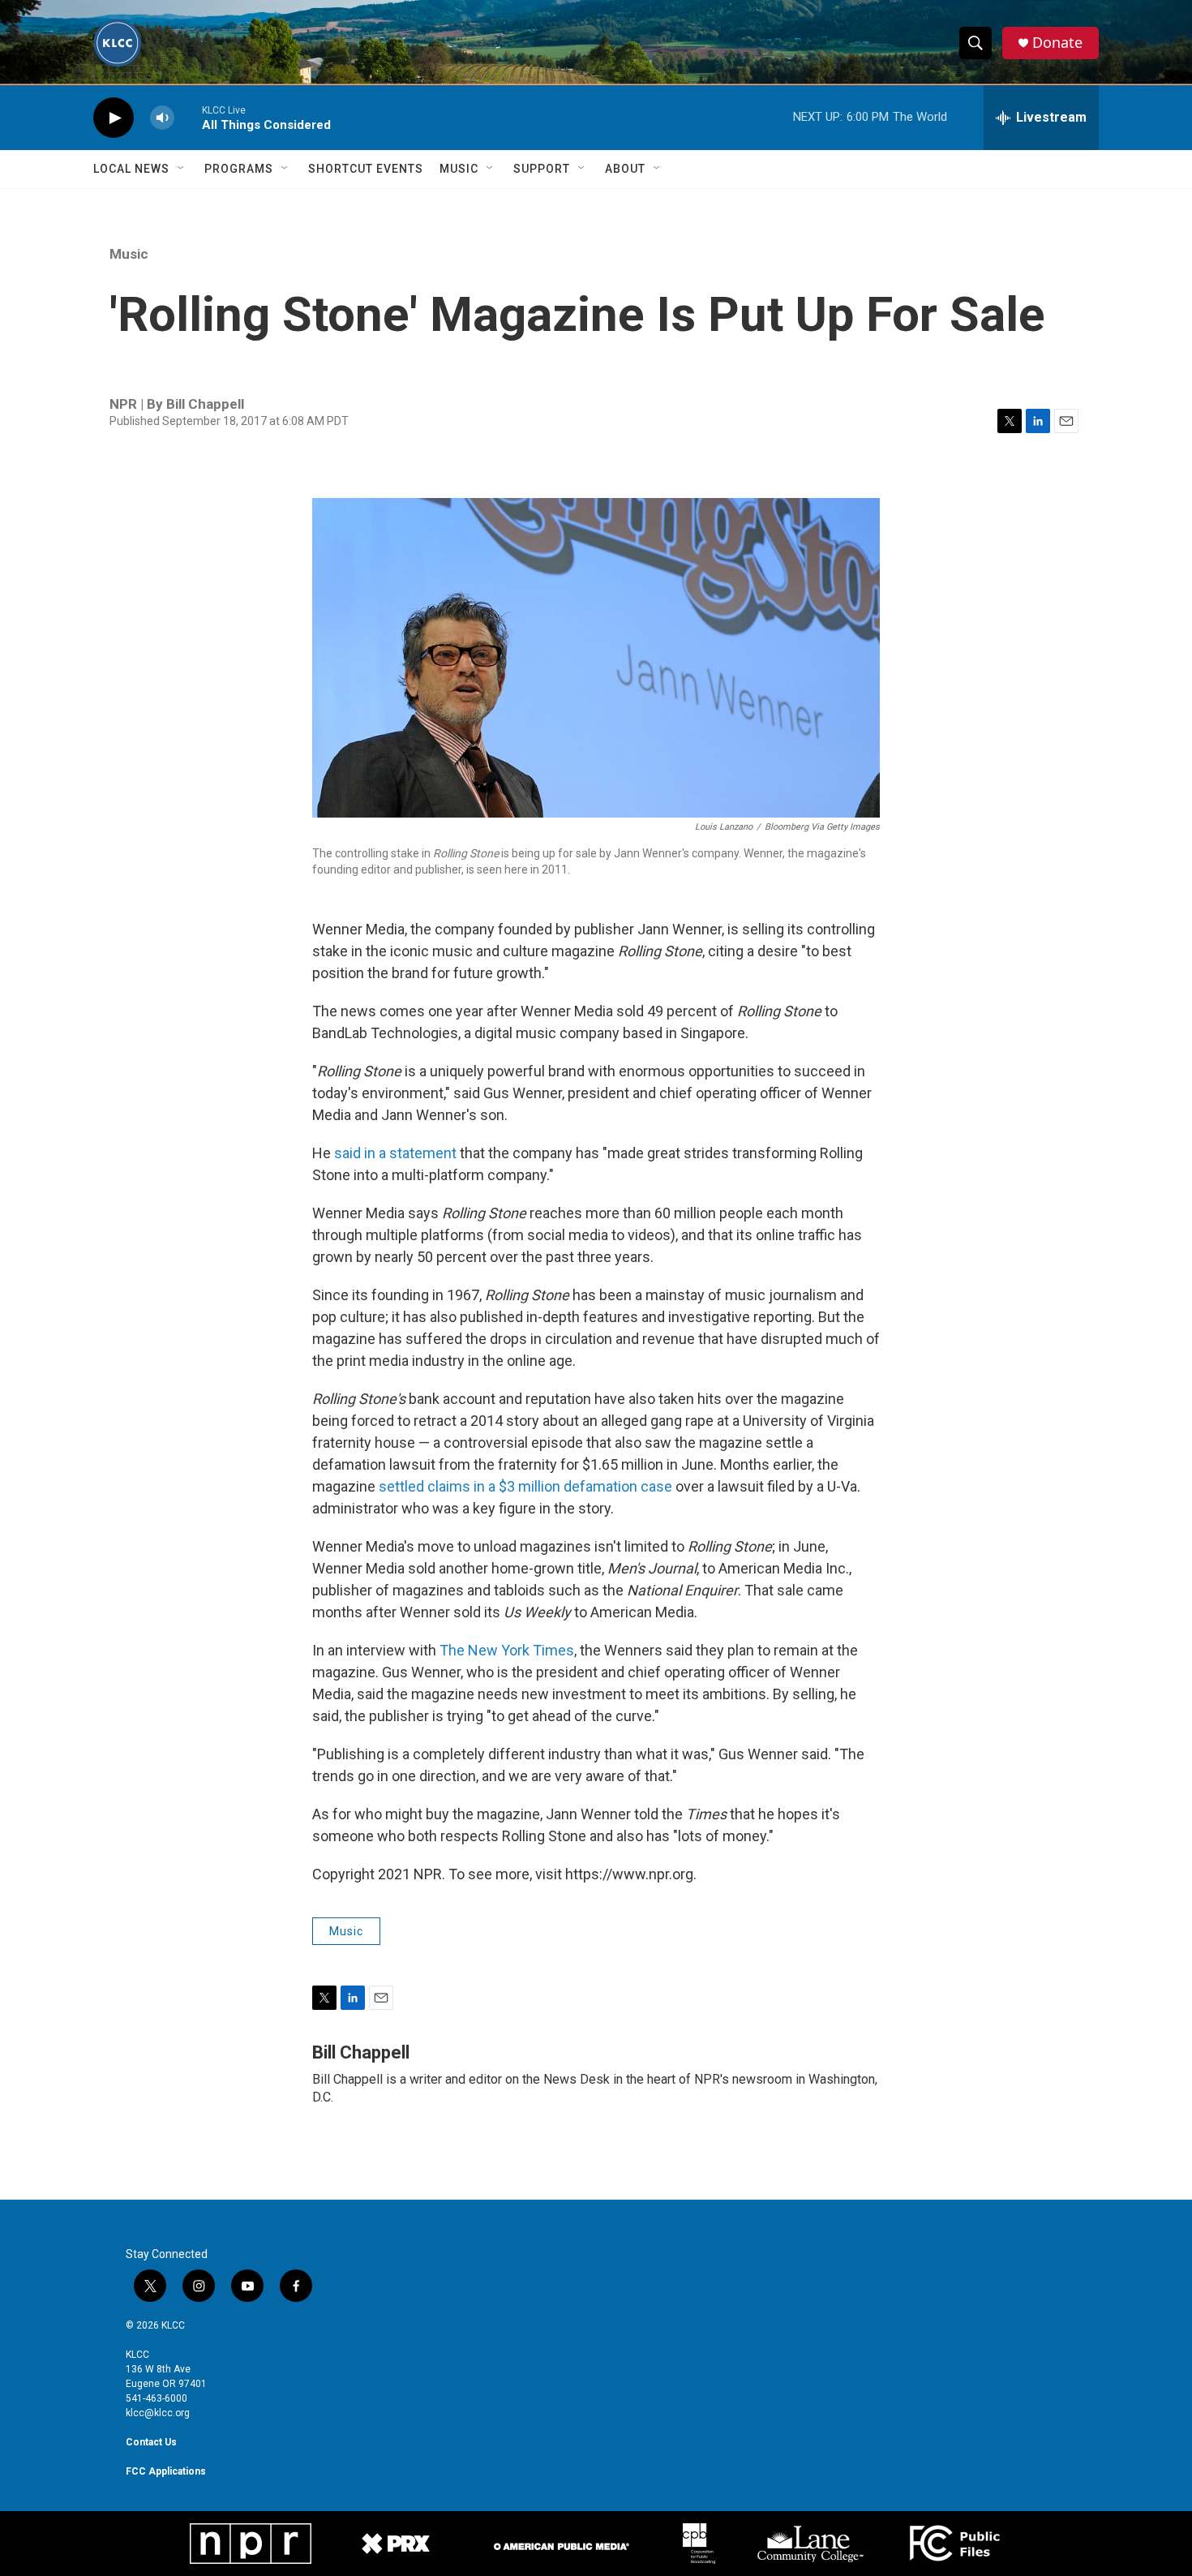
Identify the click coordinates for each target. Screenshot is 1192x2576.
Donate (1057, 43)
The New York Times (507, 1650)
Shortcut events (366, 169)
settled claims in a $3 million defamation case (525, 1486)
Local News (131, 169)
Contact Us (151, 2442)
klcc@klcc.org (158, 2413)
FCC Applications (166, 2471)
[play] (114, 118)
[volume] (162, 118)
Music (459, 169)
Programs (239, 169)
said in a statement (395, 1153)
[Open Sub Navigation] (182, 169)
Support (542, 169)
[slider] (188, 117)
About (625, 169)
